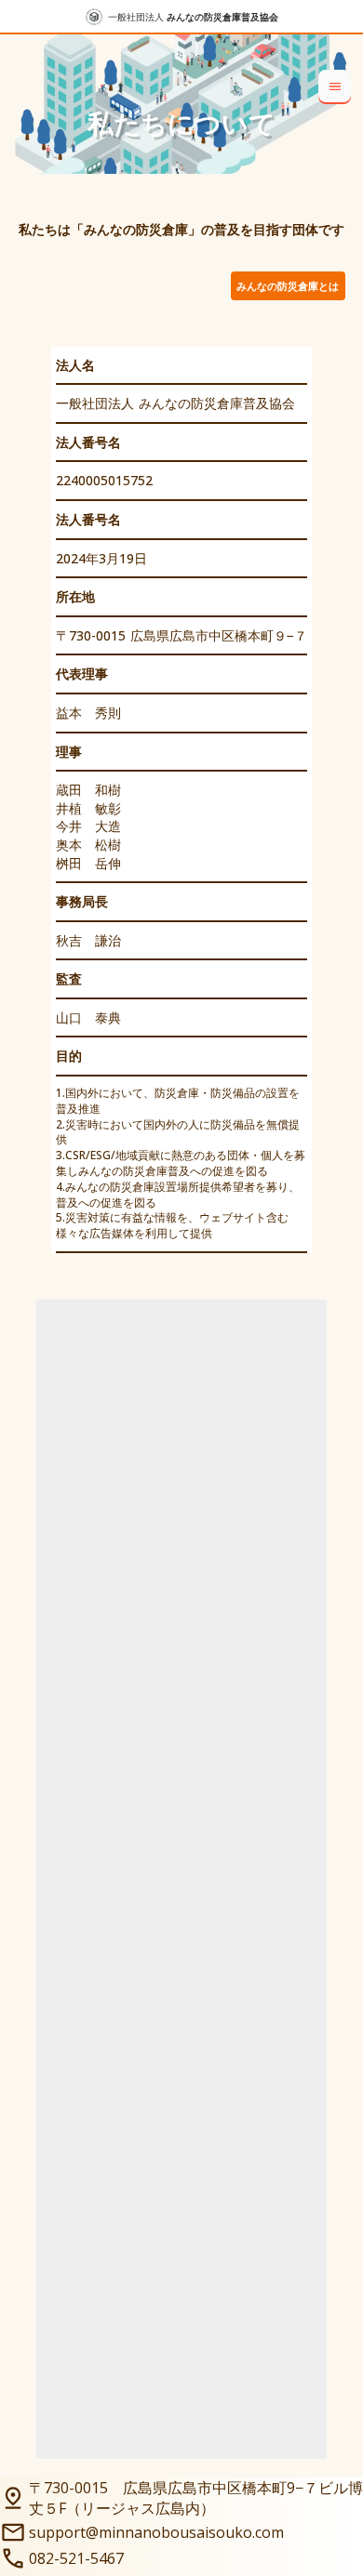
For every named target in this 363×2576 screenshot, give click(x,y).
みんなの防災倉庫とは (288, 286)
